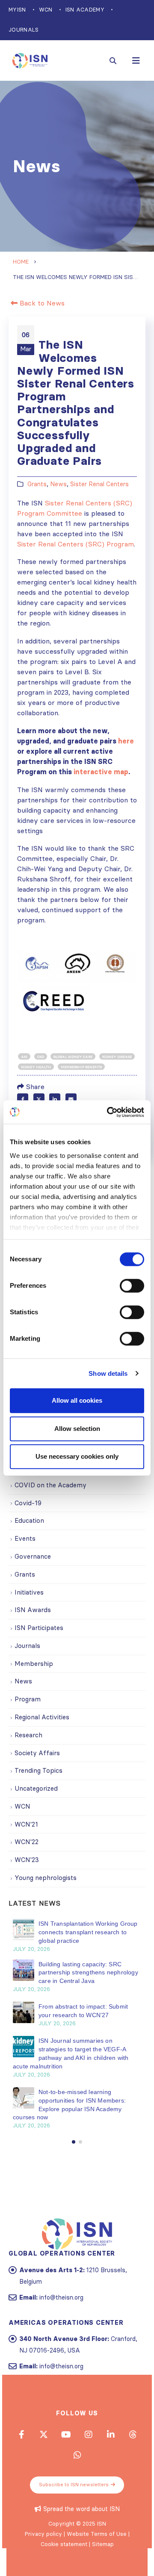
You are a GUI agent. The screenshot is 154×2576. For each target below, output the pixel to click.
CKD (41, 1057)
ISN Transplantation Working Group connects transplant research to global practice (88, 1932)
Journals (24, 30)
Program (28, 1699)
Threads (133, 2434)
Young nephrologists (46, 1878)
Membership (34, 1664)
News (58, 484)
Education (29, 1520)
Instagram (88, 2434)
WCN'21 (26, 1824)
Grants (37, 484)
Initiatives (29, 1592)
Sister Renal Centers (99, 484)
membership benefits (81, 1067)
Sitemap (103, 2544)
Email (71, 1099)
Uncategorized (36, 1788)
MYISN (17, 10)
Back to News (41, 303)
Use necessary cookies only (77, 1456)
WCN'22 (27, 1842)
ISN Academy (85, 10)
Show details (108, 1373)
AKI (24, 1057)
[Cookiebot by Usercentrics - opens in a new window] (109, 1112)
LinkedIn (55, 1099)
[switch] (132, 1286)
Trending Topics (38, 1770)
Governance (33, 1556)
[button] (74, 2142)
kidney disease (117, 1057)
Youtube (66, 2434)
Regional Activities (42, 1717)
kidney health (36, 1067)
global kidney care (73, 1057)
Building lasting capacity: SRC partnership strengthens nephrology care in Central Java (88, 1973)
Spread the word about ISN (81, 2509)
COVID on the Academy (50, 1485)
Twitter (39, 1099)
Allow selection (77, 1429)
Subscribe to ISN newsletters (74, 2485)
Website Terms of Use (97, 2534)
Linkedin (110, 2434)
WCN (46, 10)
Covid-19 (28, 1503)
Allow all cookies (77, 1400)
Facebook (23, 1099)
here (126, 741)
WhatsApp (77, 2455)
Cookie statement (64, 2544)
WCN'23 (27, 1860)
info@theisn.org (61, 2297)
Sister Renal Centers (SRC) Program (76, 544)
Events (25, 1538)
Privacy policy (43, 2534)
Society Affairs (37, 1753)
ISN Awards (33, 1610)
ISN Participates (39, 1628)
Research (28, 1735)
